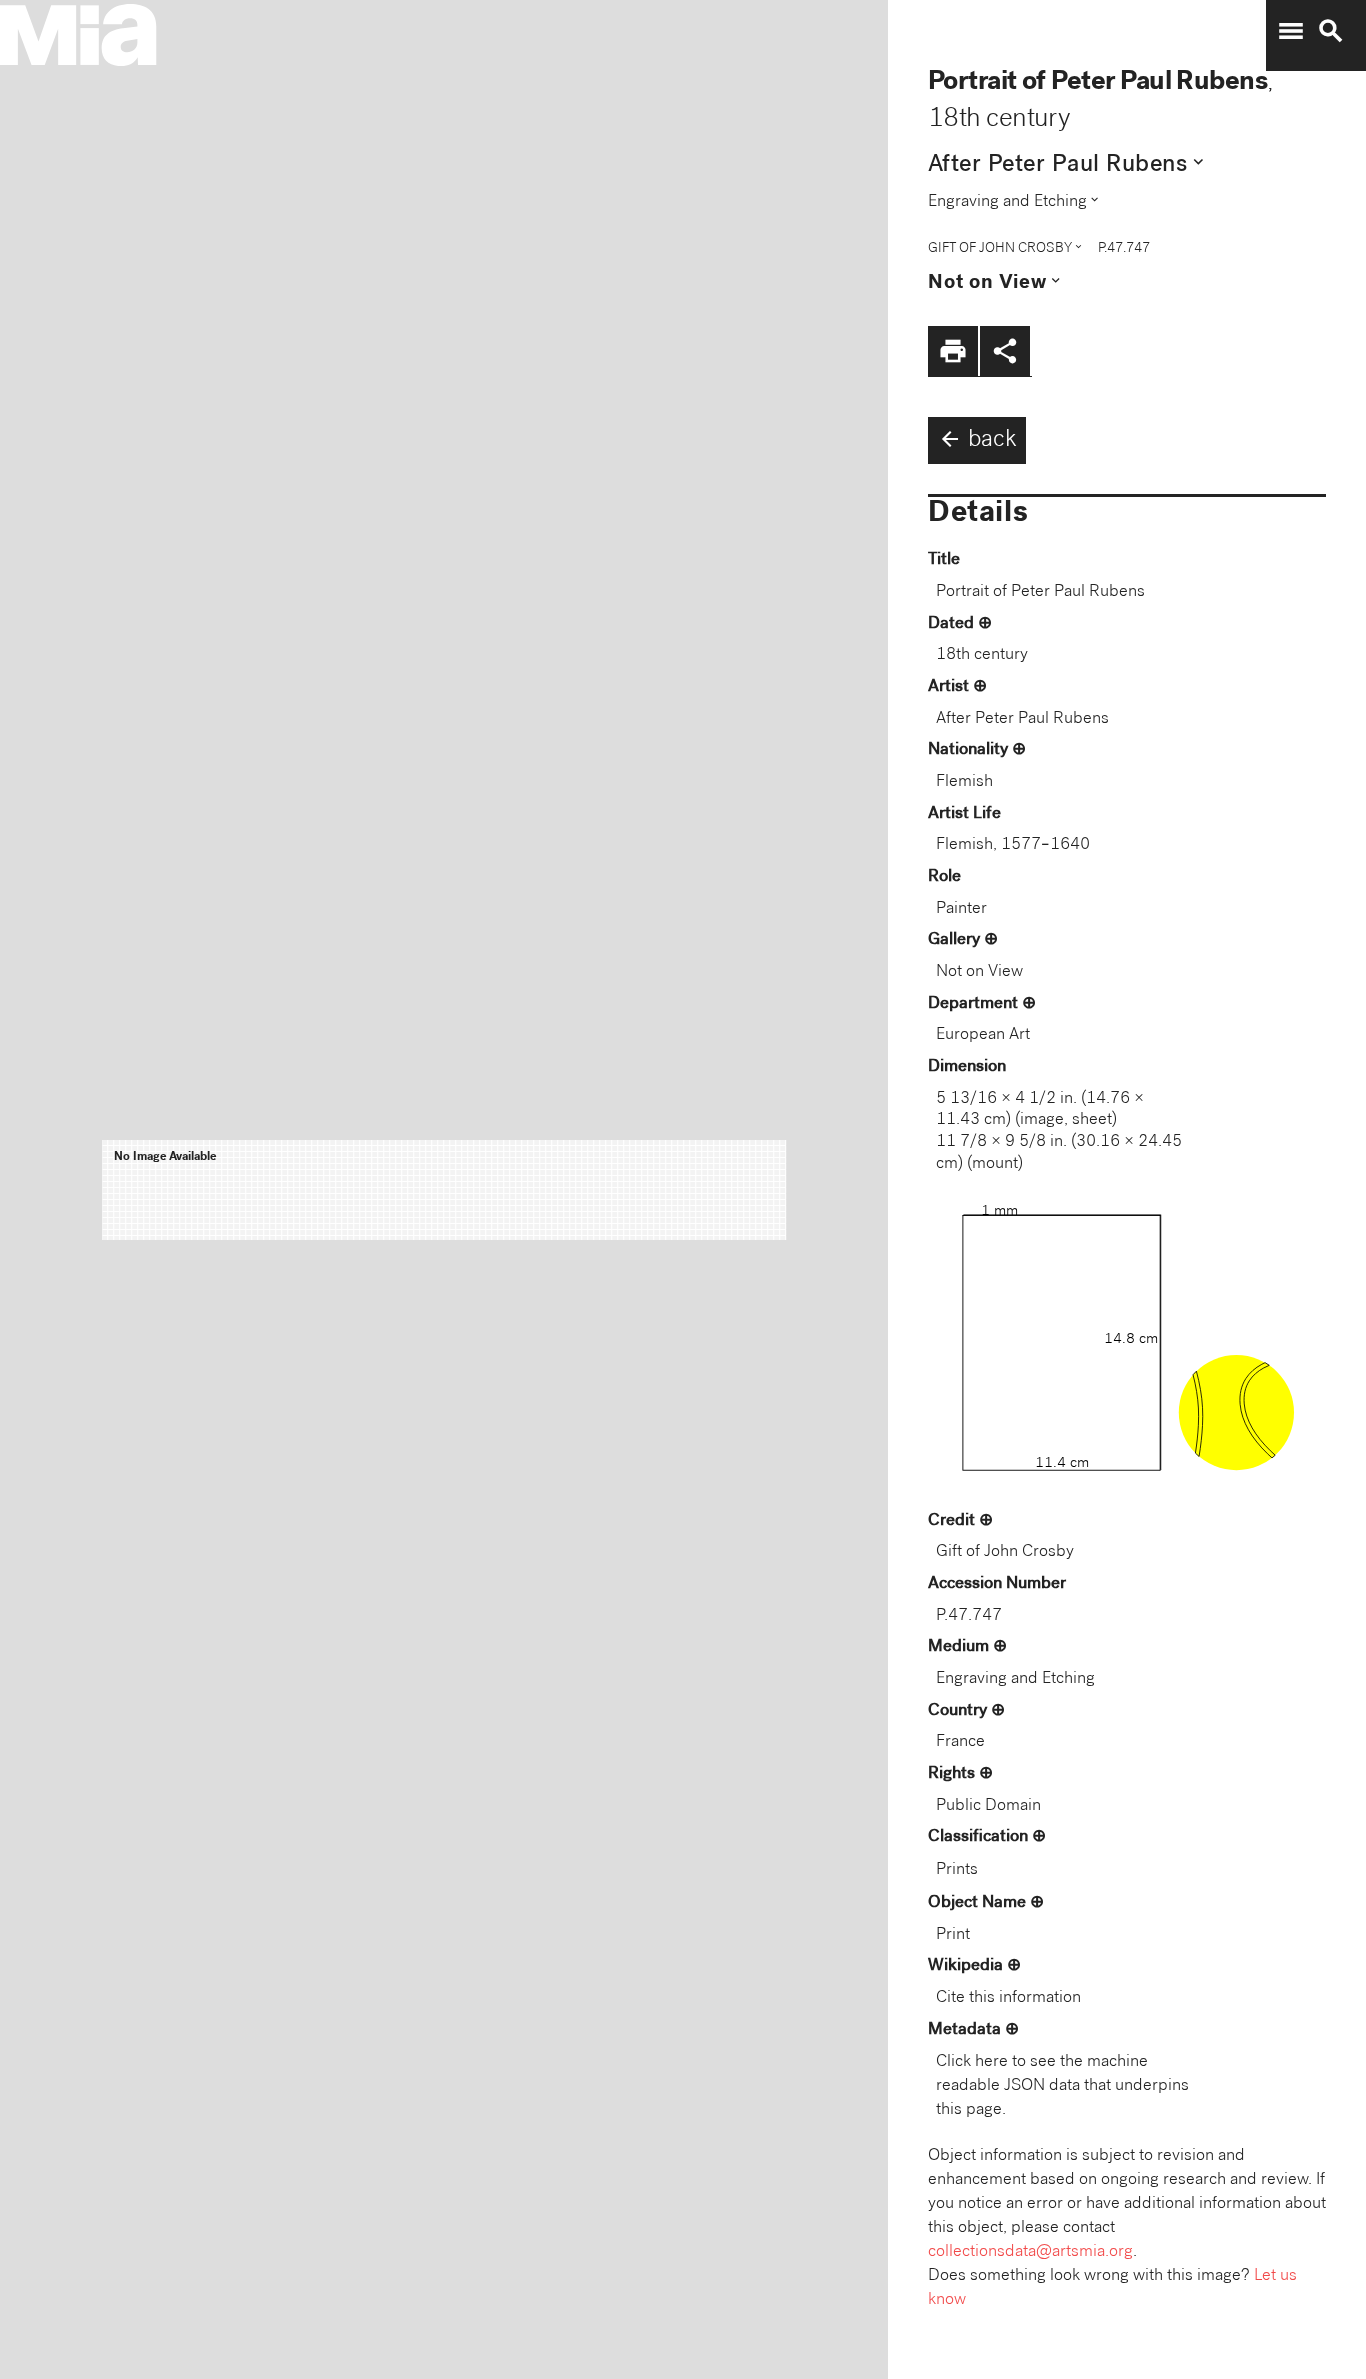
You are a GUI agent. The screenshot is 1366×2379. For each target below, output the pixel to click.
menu (1291, 31)
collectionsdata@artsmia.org (1030, 2252)
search (1331, 31)
